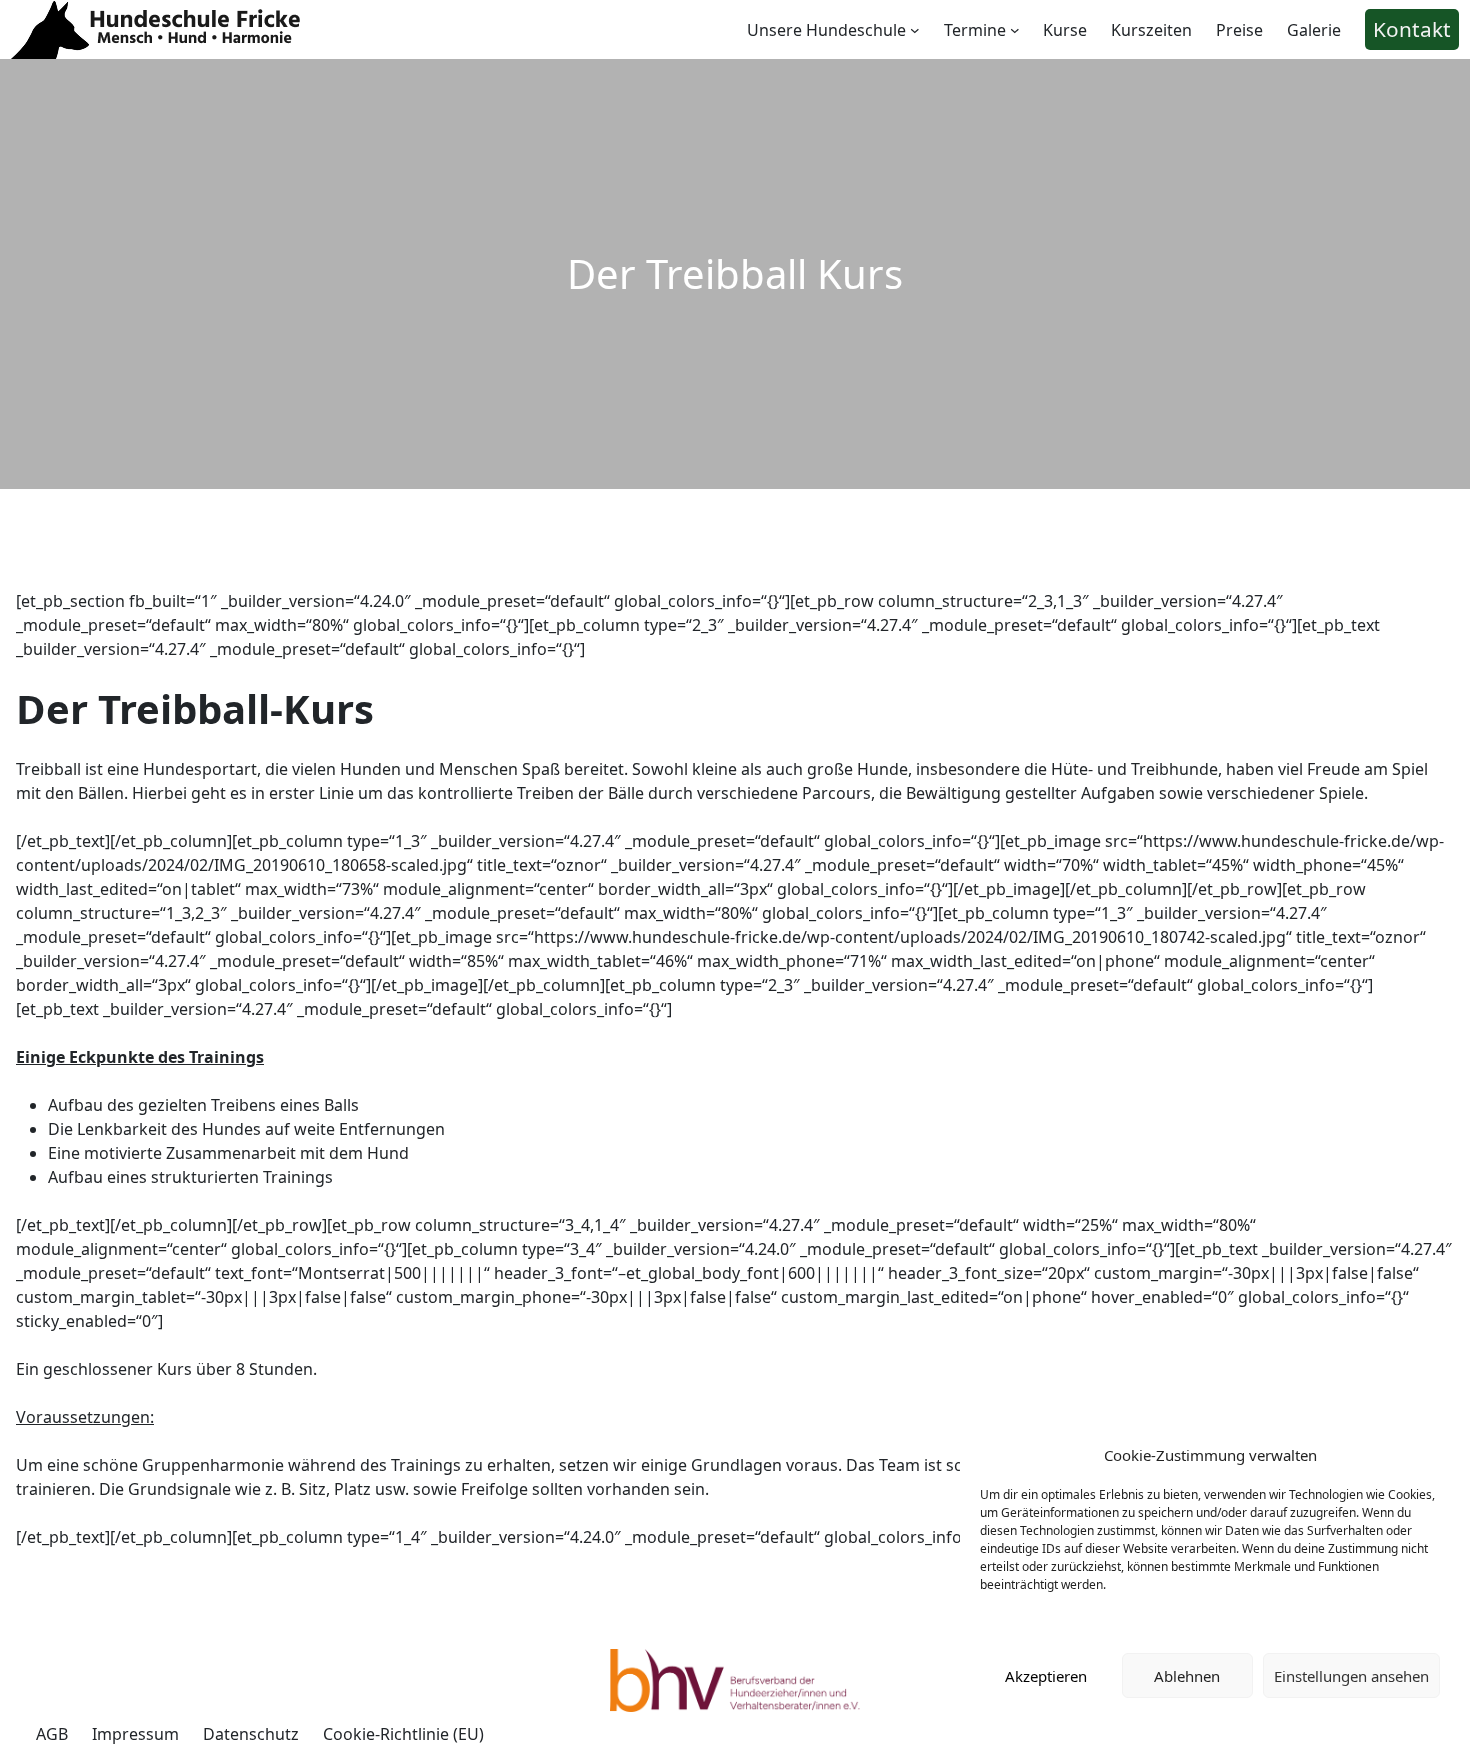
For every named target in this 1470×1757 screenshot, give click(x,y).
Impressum (1266, 1721)
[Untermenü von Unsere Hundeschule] (915, 30)
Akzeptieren (1046, 1676)
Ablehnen (1187, 1676)
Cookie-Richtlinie (1168, 1721)
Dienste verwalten (1040, 1622)
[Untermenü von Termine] (1015, 30)
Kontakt (1412, 29)
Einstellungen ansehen (1351, 1676)
